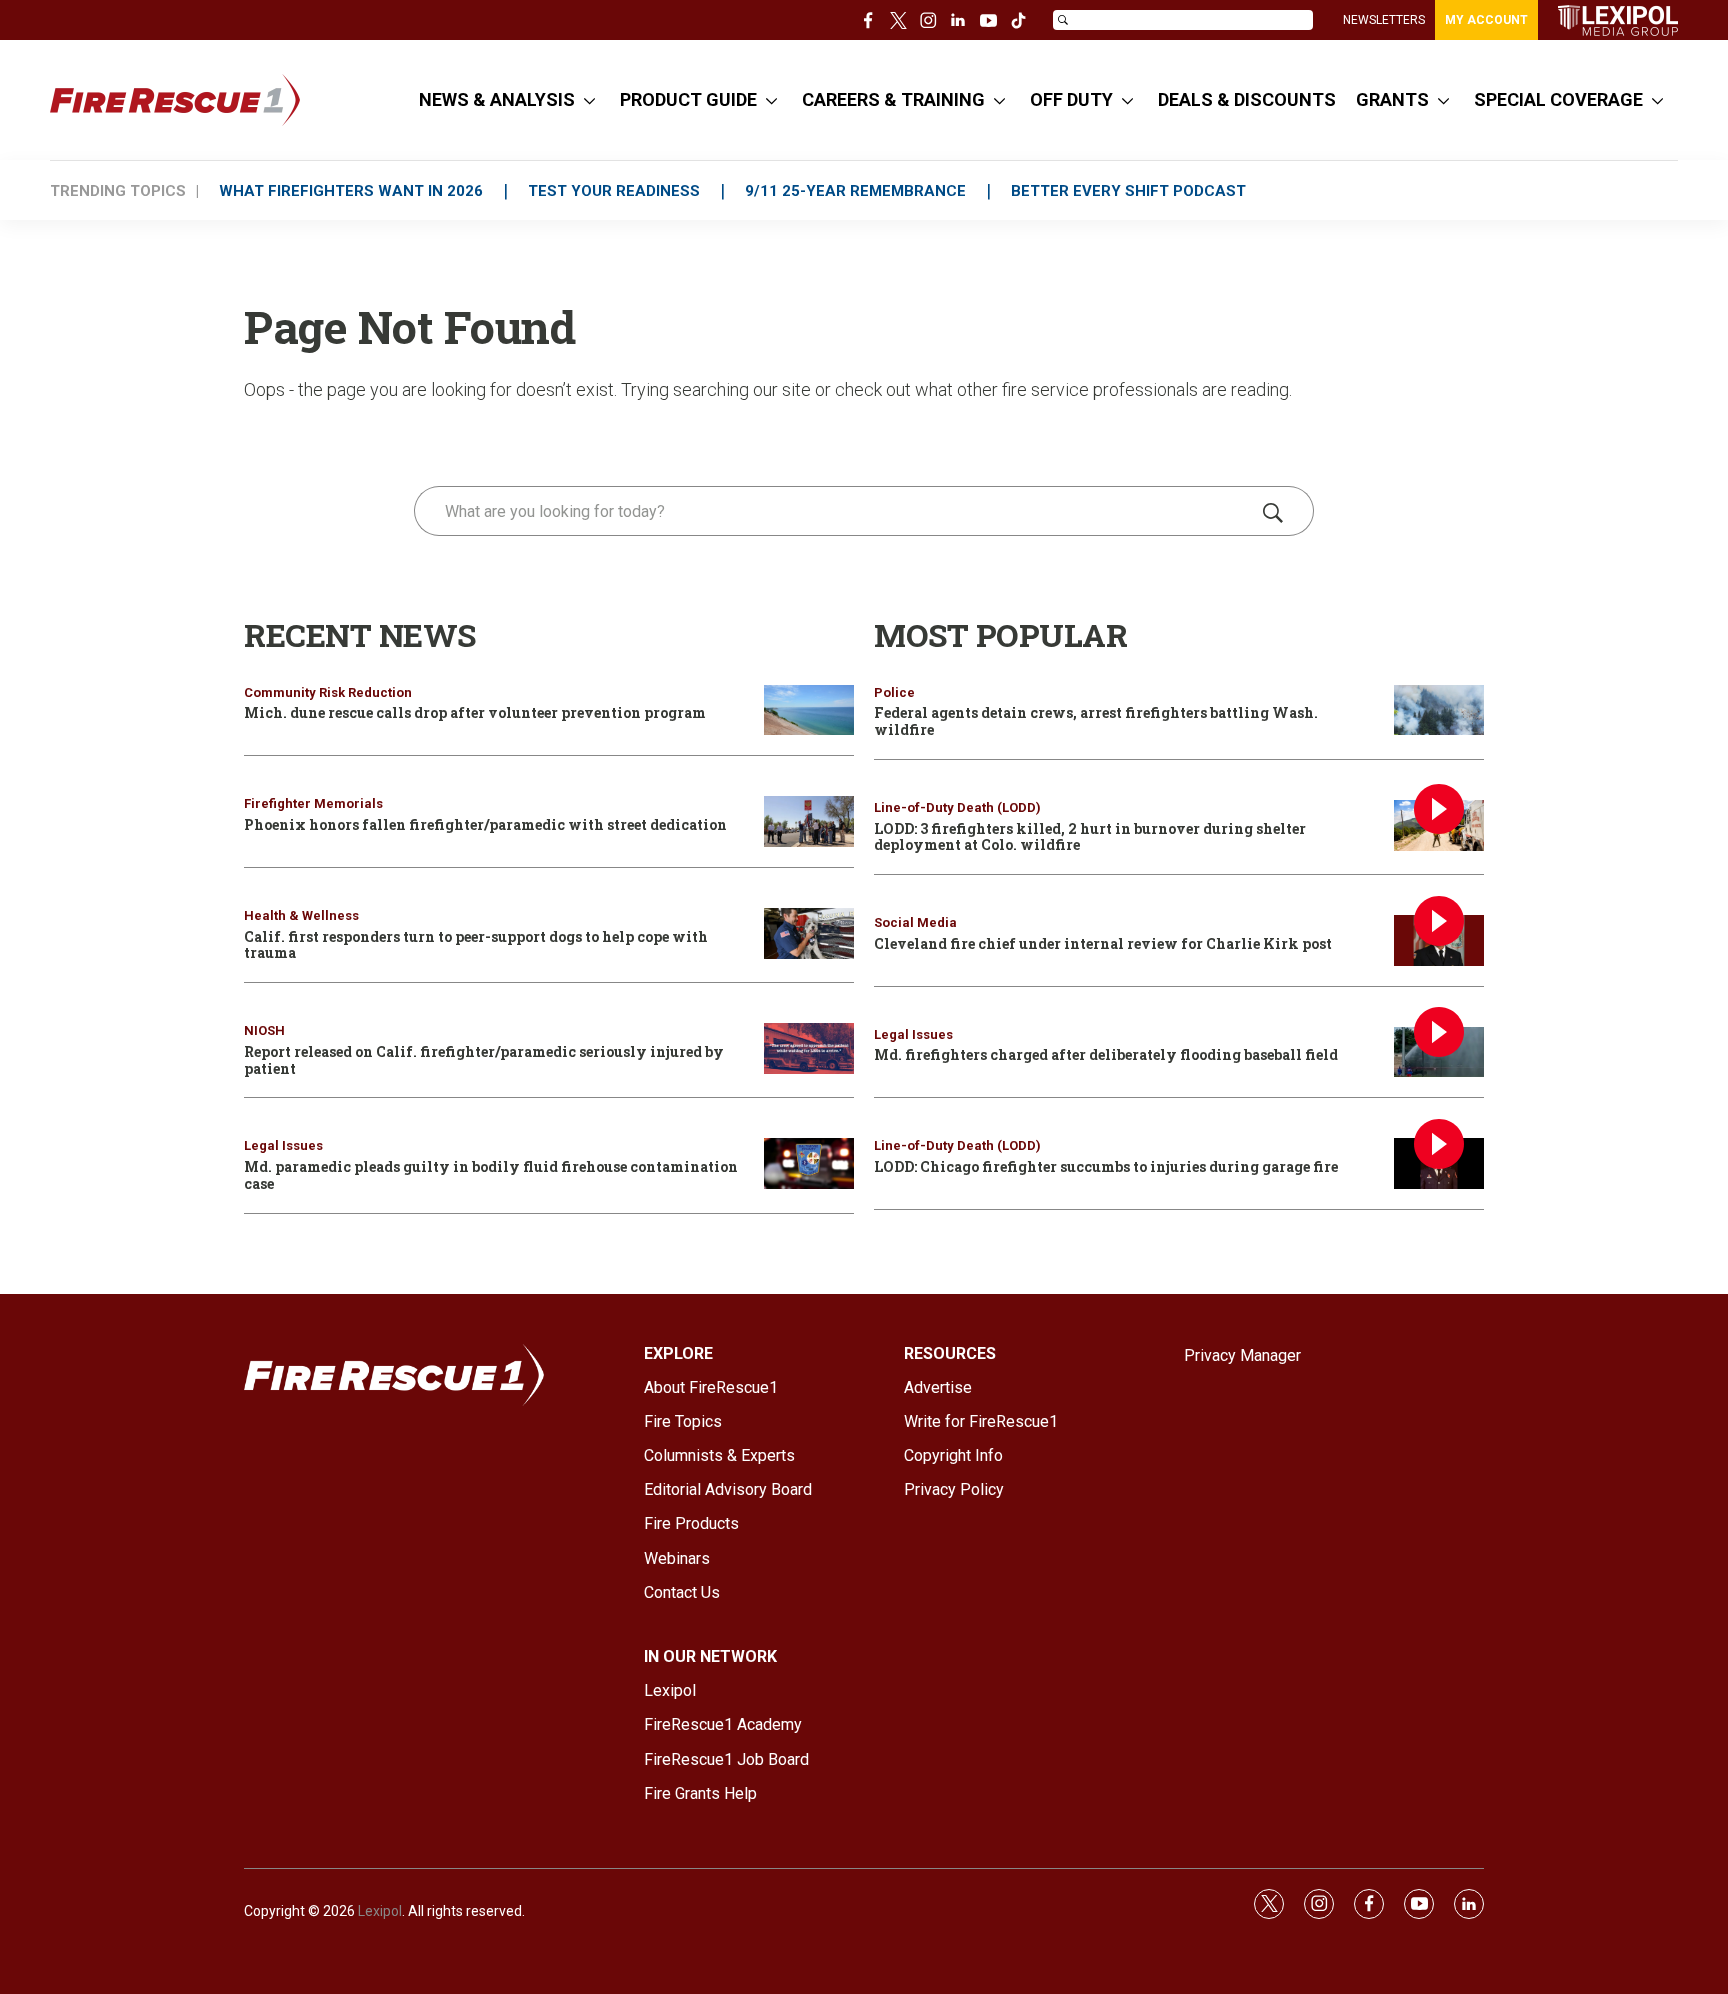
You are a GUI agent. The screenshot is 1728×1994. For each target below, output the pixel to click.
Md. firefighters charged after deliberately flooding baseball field (1106, 1054)
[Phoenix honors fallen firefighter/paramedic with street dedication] (809, 821)
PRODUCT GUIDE (688, 99)
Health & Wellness (301, 915)
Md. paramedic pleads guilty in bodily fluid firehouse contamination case (491, 1175)
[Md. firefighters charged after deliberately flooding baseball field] (1439, 1052)
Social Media (915, 922)
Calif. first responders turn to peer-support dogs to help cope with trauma (476, 945)
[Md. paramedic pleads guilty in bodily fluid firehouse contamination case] (809, 1163)
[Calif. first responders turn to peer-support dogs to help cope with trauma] (809, 933)
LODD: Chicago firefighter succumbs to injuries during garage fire (1106, 1166)
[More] (589, 100)
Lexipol (380, 1911)
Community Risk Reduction (328, 692)
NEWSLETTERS (1384, 20)
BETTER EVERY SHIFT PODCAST (1128, 191)
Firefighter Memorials (313, 803)
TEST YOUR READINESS (614, 191)
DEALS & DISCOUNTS (1247, 99)
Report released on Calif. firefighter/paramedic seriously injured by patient (484, 1060)
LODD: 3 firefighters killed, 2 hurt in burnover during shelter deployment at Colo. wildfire (1090, 837)
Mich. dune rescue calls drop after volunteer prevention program (475, 712)
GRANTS (1392, 99)
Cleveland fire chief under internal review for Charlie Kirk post (1103, 943)
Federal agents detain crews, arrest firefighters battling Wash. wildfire (1096, 721)
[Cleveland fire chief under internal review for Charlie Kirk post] (1439, 940)
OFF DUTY (1071, 99)
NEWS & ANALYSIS (497, 99)
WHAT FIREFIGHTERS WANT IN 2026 (351, 191)
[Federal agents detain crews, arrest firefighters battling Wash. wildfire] (1439, 710)
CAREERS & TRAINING (893, 99)
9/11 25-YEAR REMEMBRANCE (855, 191)
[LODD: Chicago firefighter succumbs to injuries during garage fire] (1439, 1163)
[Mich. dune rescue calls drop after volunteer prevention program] (809, 710)
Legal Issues (283, 1145)
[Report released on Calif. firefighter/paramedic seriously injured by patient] (809, 1048)
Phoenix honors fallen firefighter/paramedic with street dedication (485, 824)
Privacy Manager (1242, 1355)
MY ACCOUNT (1486, 20)
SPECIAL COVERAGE (1558, 99)
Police (894, 692)
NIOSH (264, 1030)
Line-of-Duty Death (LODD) (957, 807)
